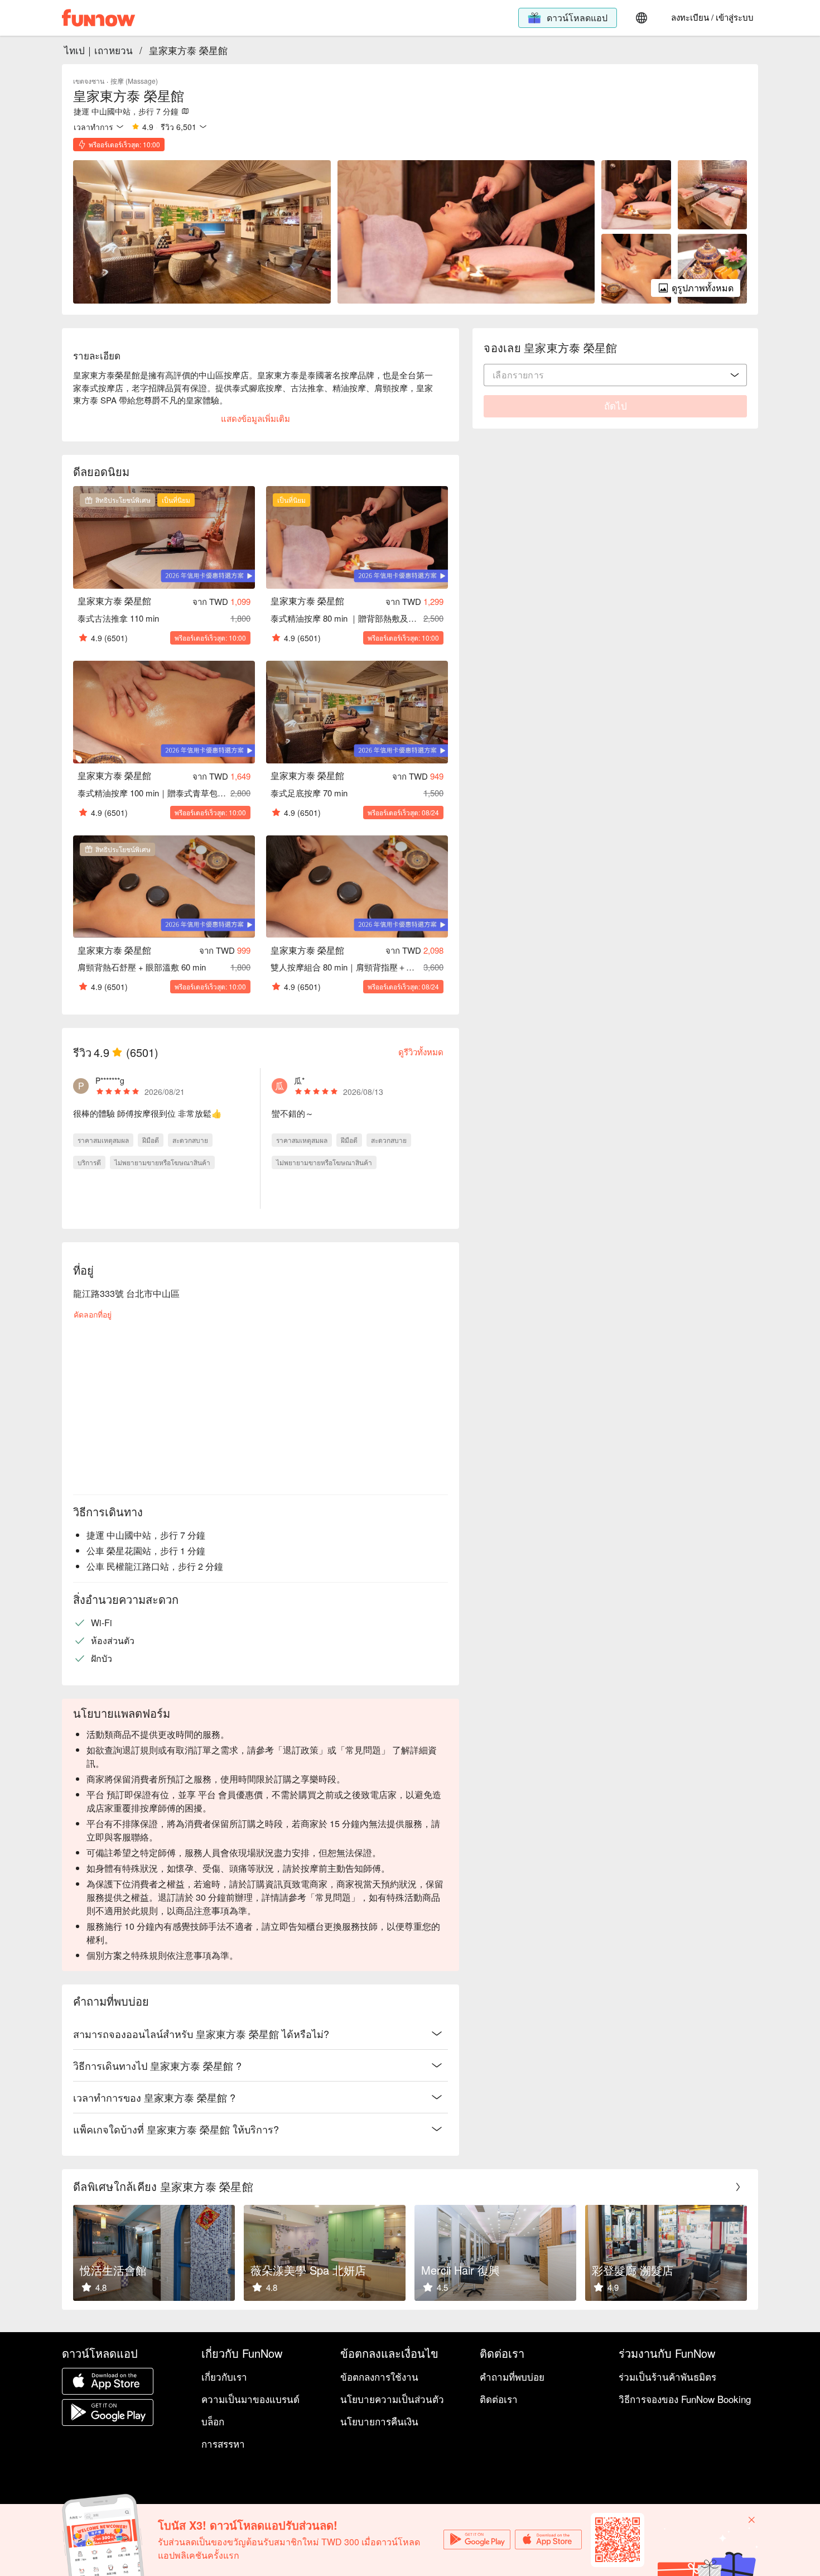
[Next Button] (738, 2187)
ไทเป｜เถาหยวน (98, 50)
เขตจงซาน (89, 81)
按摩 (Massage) (134, 81)
